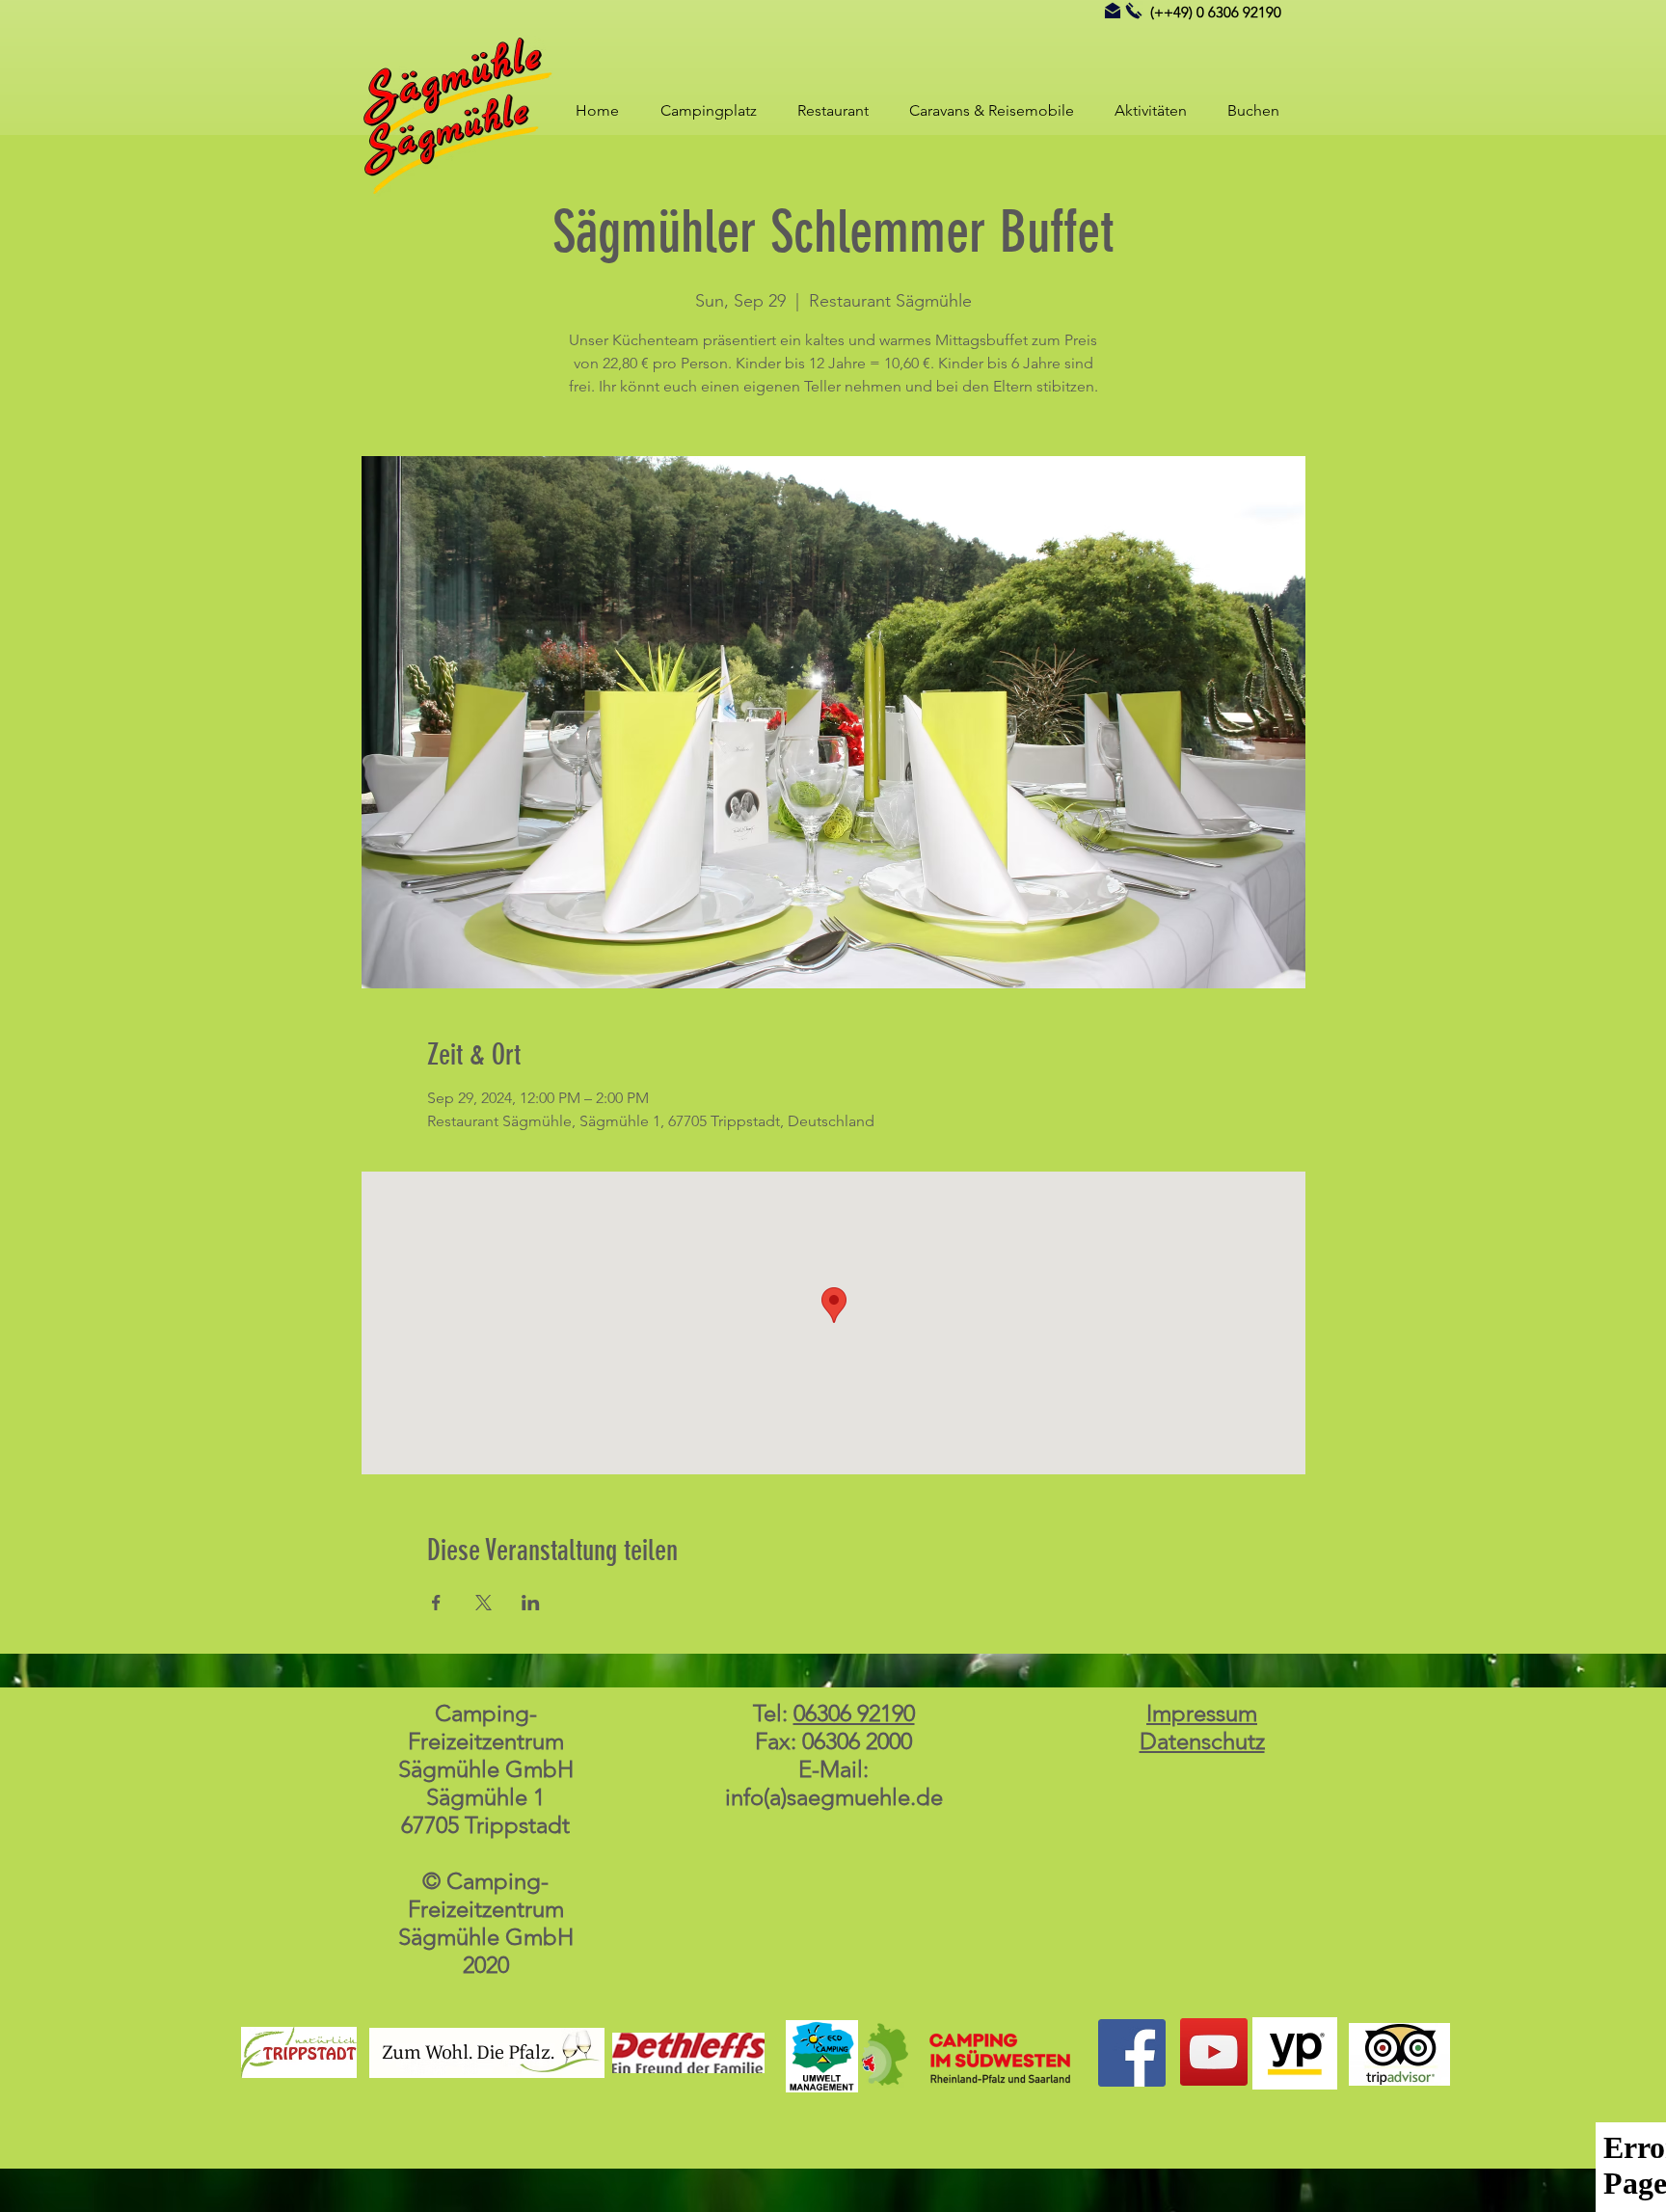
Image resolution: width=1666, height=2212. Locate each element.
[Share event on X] (484, 1603)
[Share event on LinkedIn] (531, 1603)
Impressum (1202, 1713)
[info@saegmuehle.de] (1113, 11)
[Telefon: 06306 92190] (1134, 11)
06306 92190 (854, 1713)
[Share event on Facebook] (436, 1603)
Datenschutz (1202, 1741)
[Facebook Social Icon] (1132, 2053)
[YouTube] (1214, 2052)
